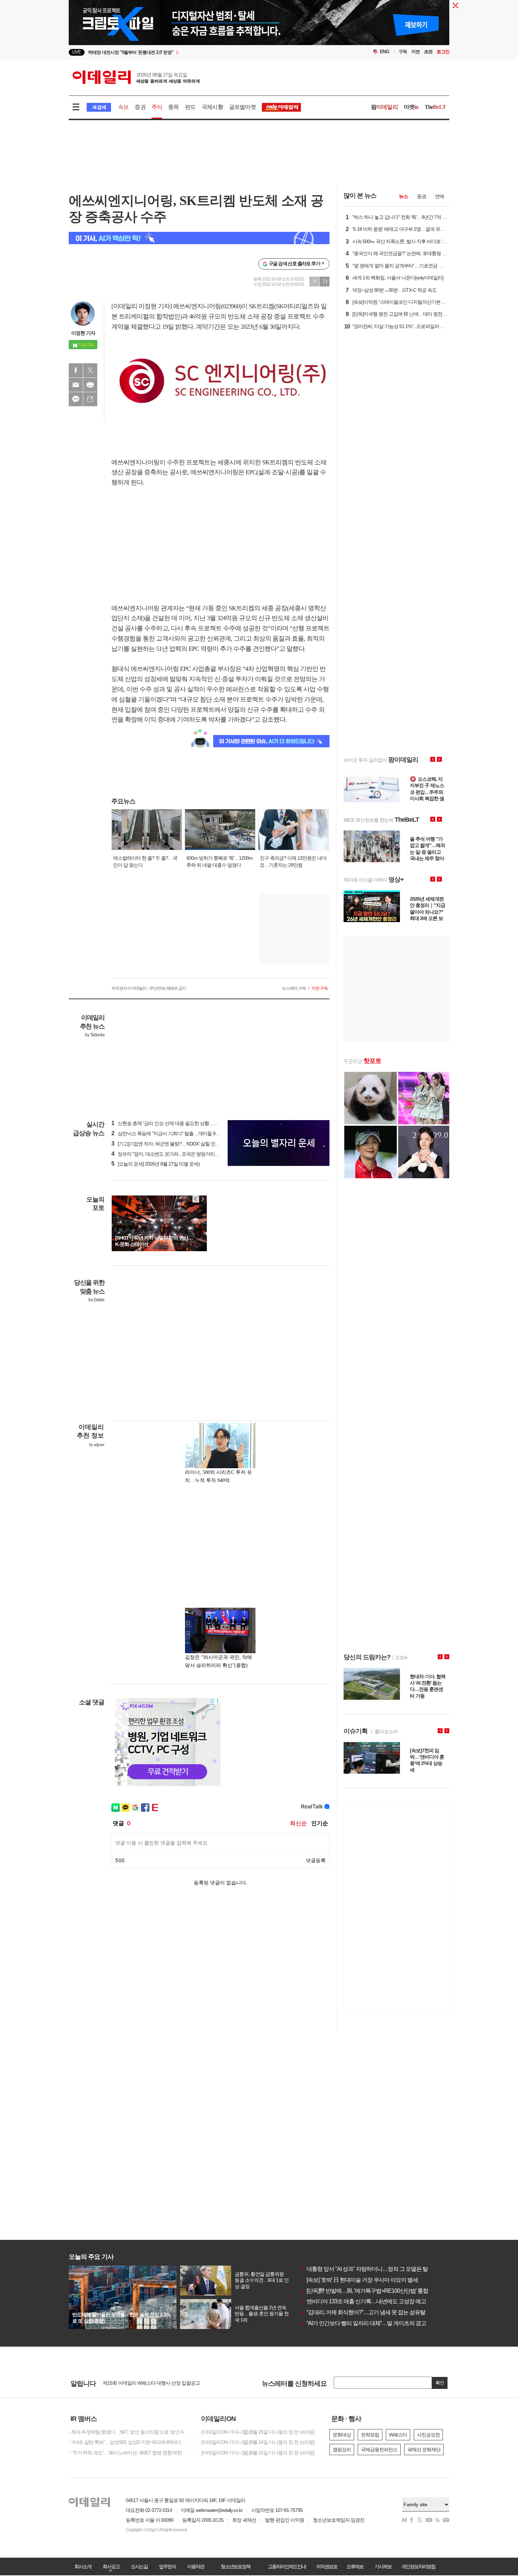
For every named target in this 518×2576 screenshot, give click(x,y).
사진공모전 (428, 2435)
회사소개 (83, 2566)
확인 (440, 2383)
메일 (76, 385)
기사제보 (383, 2566)
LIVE (77, 52)
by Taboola (95, 1035)
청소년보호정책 (235, 2566)
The (435, 107)
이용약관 (196, 2566)
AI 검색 (99, 107)
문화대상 (342, 2435)
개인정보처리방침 (418, 2566)
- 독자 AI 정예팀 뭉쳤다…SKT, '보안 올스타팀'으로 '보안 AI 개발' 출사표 (129, 2432)
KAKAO (76, 399)
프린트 (90, 385)
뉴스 (403, 196)
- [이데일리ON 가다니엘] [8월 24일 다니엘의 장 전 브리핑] (257, 2442)
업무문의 (167, 2566)
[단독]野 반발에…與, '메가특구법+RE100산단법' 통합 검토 (371, 2291)
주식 (157, 107)
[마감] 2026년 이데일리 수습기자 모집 (141, 2383)
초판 (428, 52)
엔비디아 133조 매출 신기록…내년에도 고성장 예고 (364, 2301)
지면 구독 (320, 988)
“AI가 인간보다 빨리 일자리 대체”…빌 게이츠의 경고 (364, 2323)
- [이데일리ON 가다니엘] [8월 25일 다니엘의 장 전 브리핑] (257, 2432)
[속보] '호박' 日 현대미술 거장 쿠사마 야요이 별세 (360, 2280)
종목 (173, 107)
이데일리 (136, 77)
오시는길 (139, 2566)
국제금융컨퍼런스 (379, 2450)
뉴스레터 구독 (294, 988)
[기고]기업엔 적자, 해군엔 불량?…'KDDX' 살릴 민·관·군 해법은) (177, 1144)
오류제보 (355, 2566)
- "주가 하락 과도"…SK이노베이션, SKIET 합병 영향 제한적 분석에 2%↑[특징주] (129, 2453)
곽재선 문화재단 (424, 2450)
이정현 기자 (83, 333)
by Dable (96, 1300)
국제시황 (212, 107)
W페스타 (398, 2435)
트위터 (90, 370)
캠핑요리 (342, 2450)
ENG (385, 52)
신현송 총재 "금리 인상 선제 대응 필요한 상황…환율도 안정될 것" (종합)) (187, 1123)
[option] (259, 25)
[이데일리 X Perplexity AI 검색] (199, 238)
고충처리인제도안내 (287, 2566)
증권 (140, 107)
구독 (403, 52)
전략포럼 (370, 2435)
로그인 (443, 52)
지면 (415, 52)
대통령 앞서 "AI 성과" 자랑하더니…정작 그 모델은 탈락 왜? (372, 2269)
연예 (439, 196)
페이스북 (76, 370)
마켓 (411, 107)
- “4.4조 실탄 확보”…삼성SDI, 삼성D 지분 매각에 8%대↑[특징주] (129, 2442)
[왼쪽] (196, 1199)
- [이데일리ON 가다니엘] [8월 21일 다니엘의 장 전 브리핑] (257, 2453)
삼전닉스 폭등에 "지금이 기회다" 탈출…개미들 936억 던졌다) (176, 1133)
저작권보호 (327, 2566)
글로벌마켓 (242, 107)
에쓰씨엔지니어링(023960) (207, 306)
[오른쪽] (203, 1199)
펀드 (190, 107)
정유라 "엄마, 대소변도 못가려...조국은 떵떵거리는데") (169, 1154)
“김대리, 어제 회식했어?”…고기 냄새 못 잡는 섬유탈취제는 (371, 2312)
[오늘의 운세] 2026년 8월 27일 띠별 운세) (156, 1164)
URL (90, 399)
